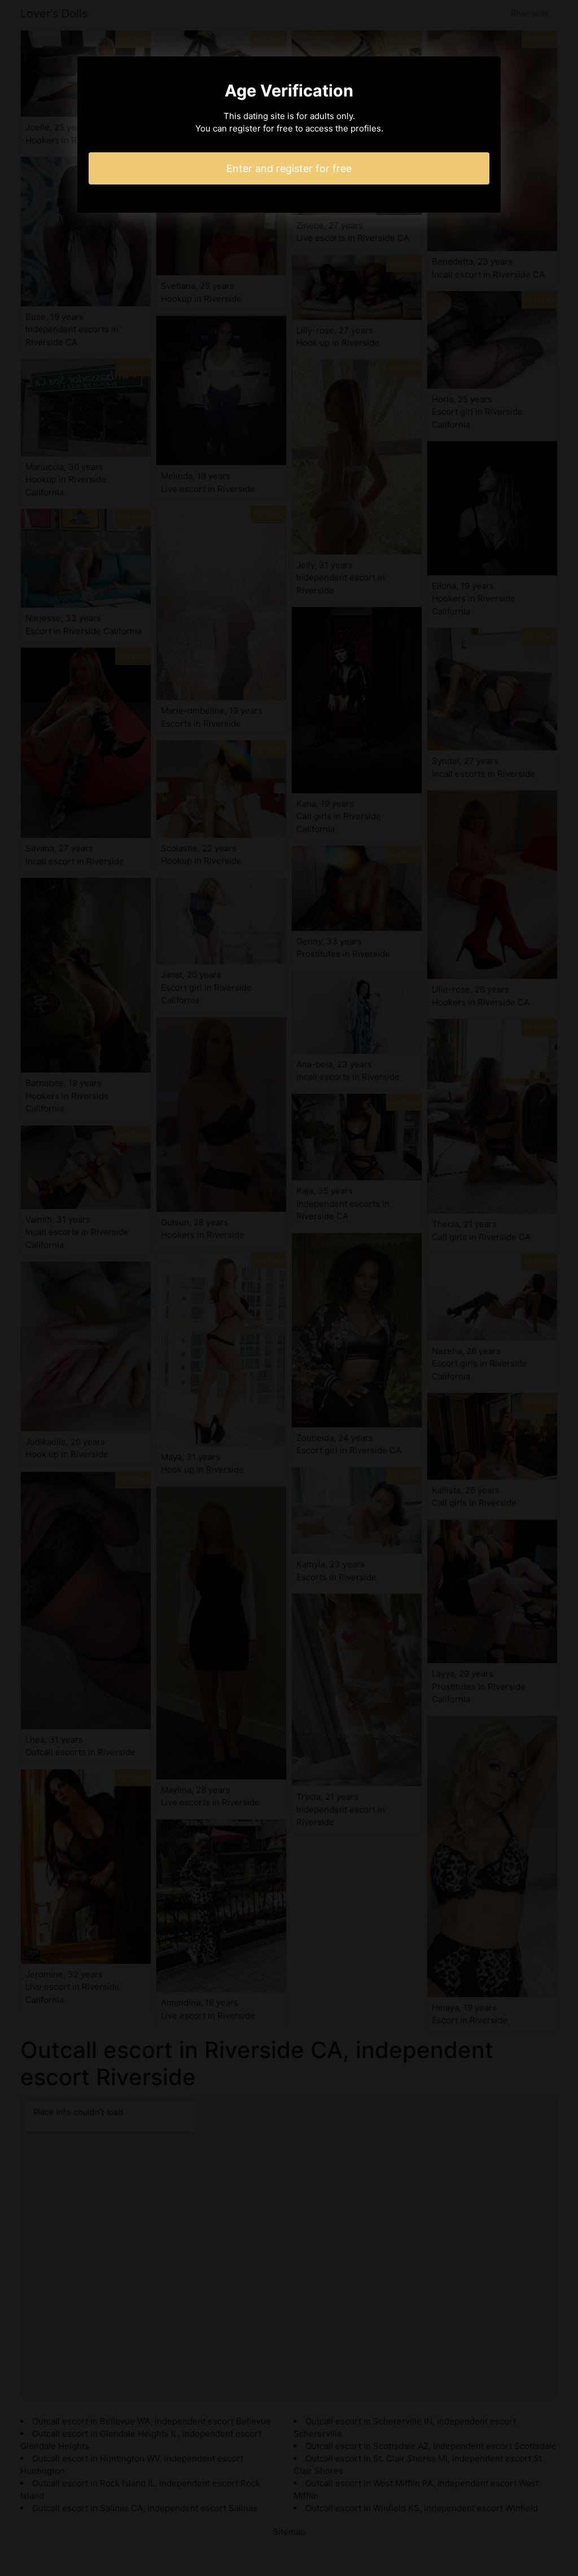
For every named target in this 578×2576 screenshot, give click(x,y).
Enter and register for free (289, 168)
